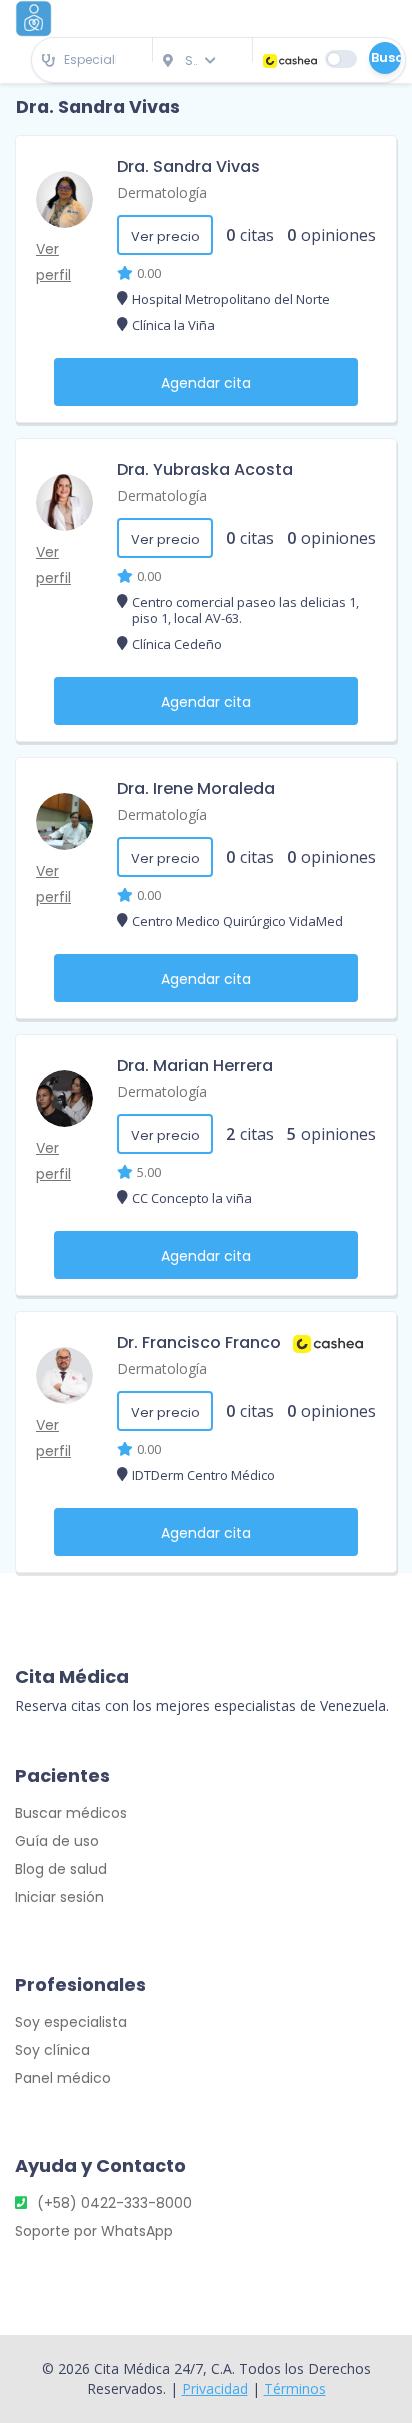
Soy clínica (52, 2050)
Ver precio (165, 236)
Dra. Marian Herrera (195, 1065)
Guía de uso (57, 1841)
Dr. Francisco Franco (199, 1342)
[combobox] (92, 60)
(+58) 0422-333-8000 (114, 2203)
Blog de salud (61, 1869)
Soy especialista (71, 2022)
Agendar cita (206, 383)
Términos (295, 2388)
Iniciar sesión (59, 1897)
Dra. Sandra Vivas (188, 166)
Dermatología (162, 192)
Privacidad (215, 2388)
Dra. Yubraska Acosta (205, 469)
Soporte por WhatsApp (94, 2231)
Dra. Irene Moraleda (196, 788)
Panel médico (63, 2078)
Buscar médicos (71, 1813)
